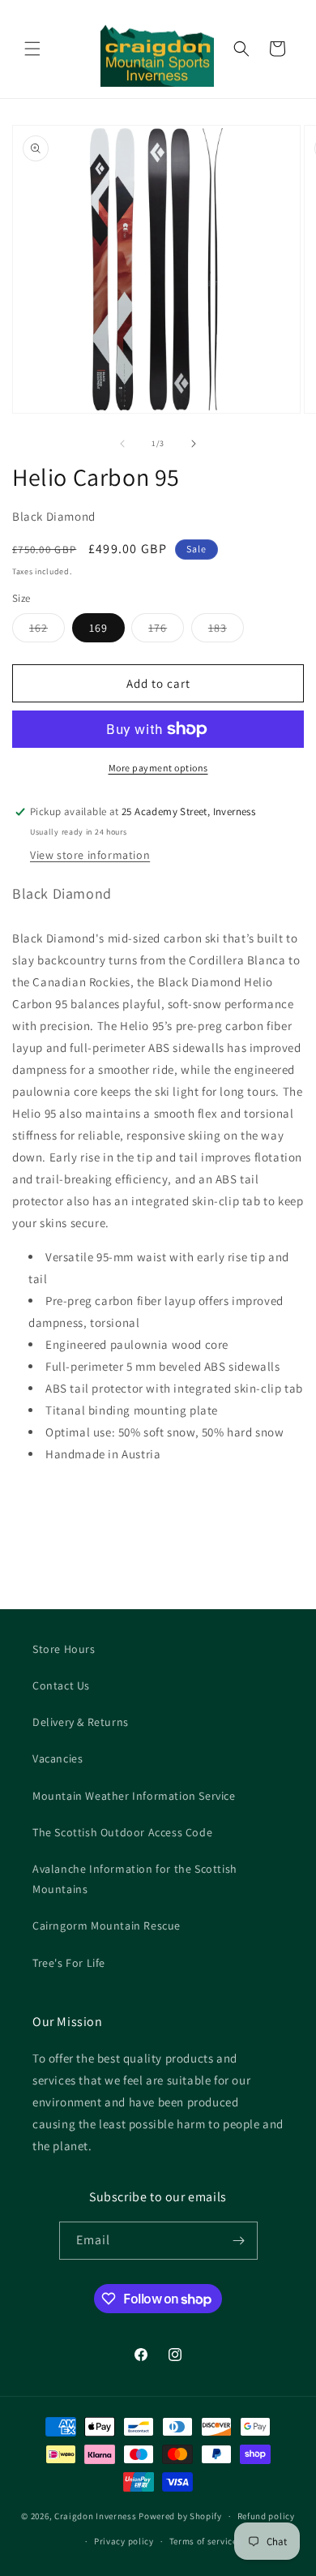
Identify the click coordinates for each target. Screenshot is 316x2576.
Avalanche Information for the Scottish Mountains (135, 1879)
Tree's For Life (69, 1963)
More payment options (158, 768)
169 (98, 628)
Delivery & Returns (81, 1722)
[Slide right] (194, 444)
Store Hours (64, 1649)
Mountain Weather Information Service (134, 1796)
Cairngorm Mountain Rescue (107, 1926)
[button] (32, 49)
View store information (90, 855)
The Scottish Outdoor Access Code (122, 1832)
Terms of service (203, 2541)
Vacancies (58, 1758)
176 (166, 631)
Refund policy (266, 2516)
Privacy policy (124, 2541)
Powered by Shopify (180, 2516)
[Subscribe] (239, 2241)
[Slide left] (122, 444)
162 (47, 631)
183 (226, 631)
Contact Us (61, 1685)
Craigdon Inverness (96, 2516)
